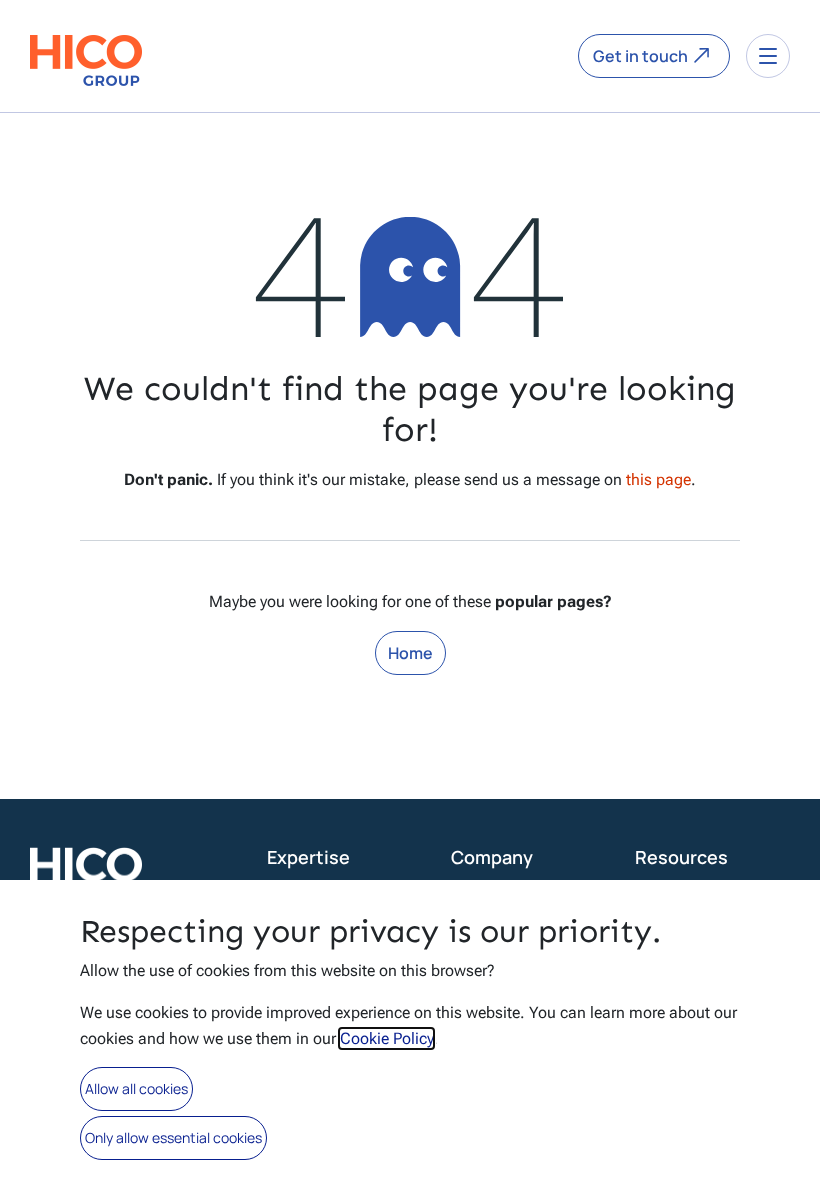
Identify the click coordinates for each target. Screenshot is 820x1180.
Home (410, 653)
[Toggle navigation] (768, 56)
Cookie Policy (386, 1038)
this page (658, 479)
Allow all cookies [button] (136, 1088)
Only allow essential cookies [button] (173, 1137)
